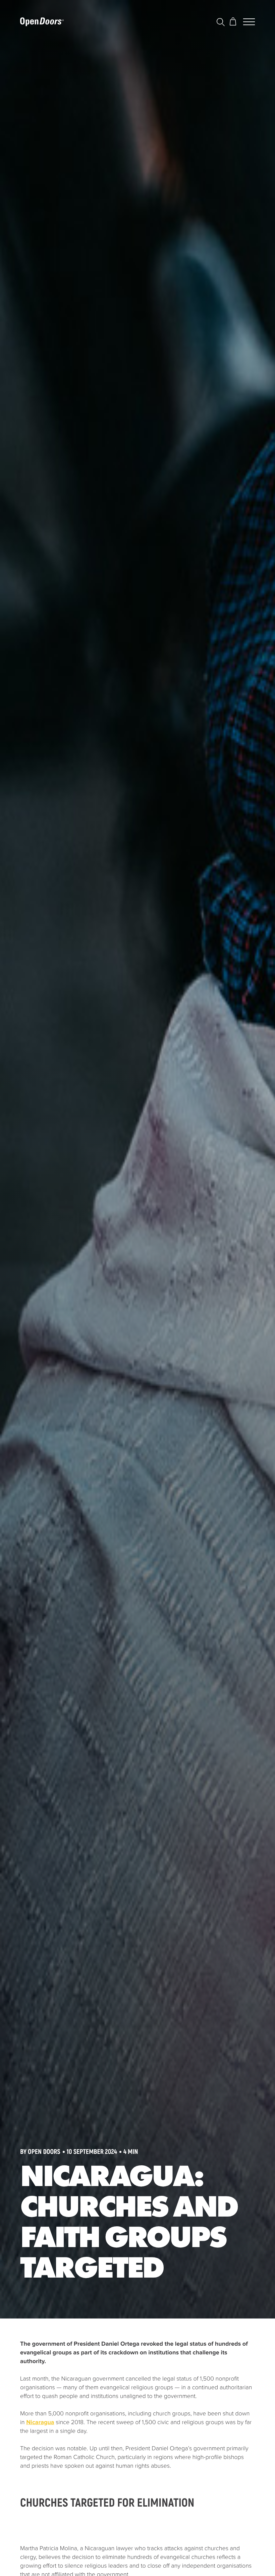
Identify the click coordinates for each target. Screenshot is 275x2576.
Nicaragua (40, 2422)
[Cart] (234, 22)
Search (222, 22)
